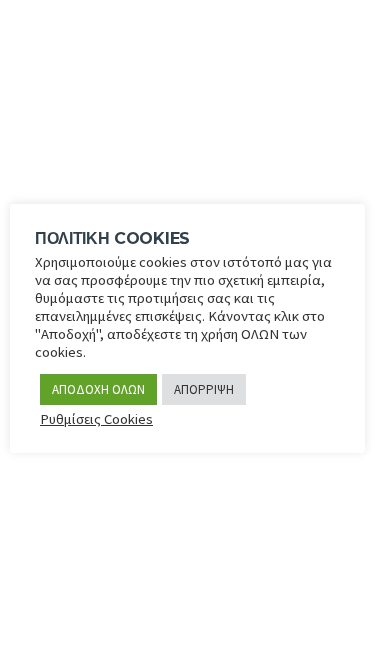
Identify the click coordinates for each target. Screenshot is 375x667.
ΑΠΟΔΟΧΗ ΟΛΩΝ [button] (98, 389)
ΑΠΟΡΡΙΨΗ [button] (204, 389)
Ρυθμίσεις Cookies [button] (96, 419)
